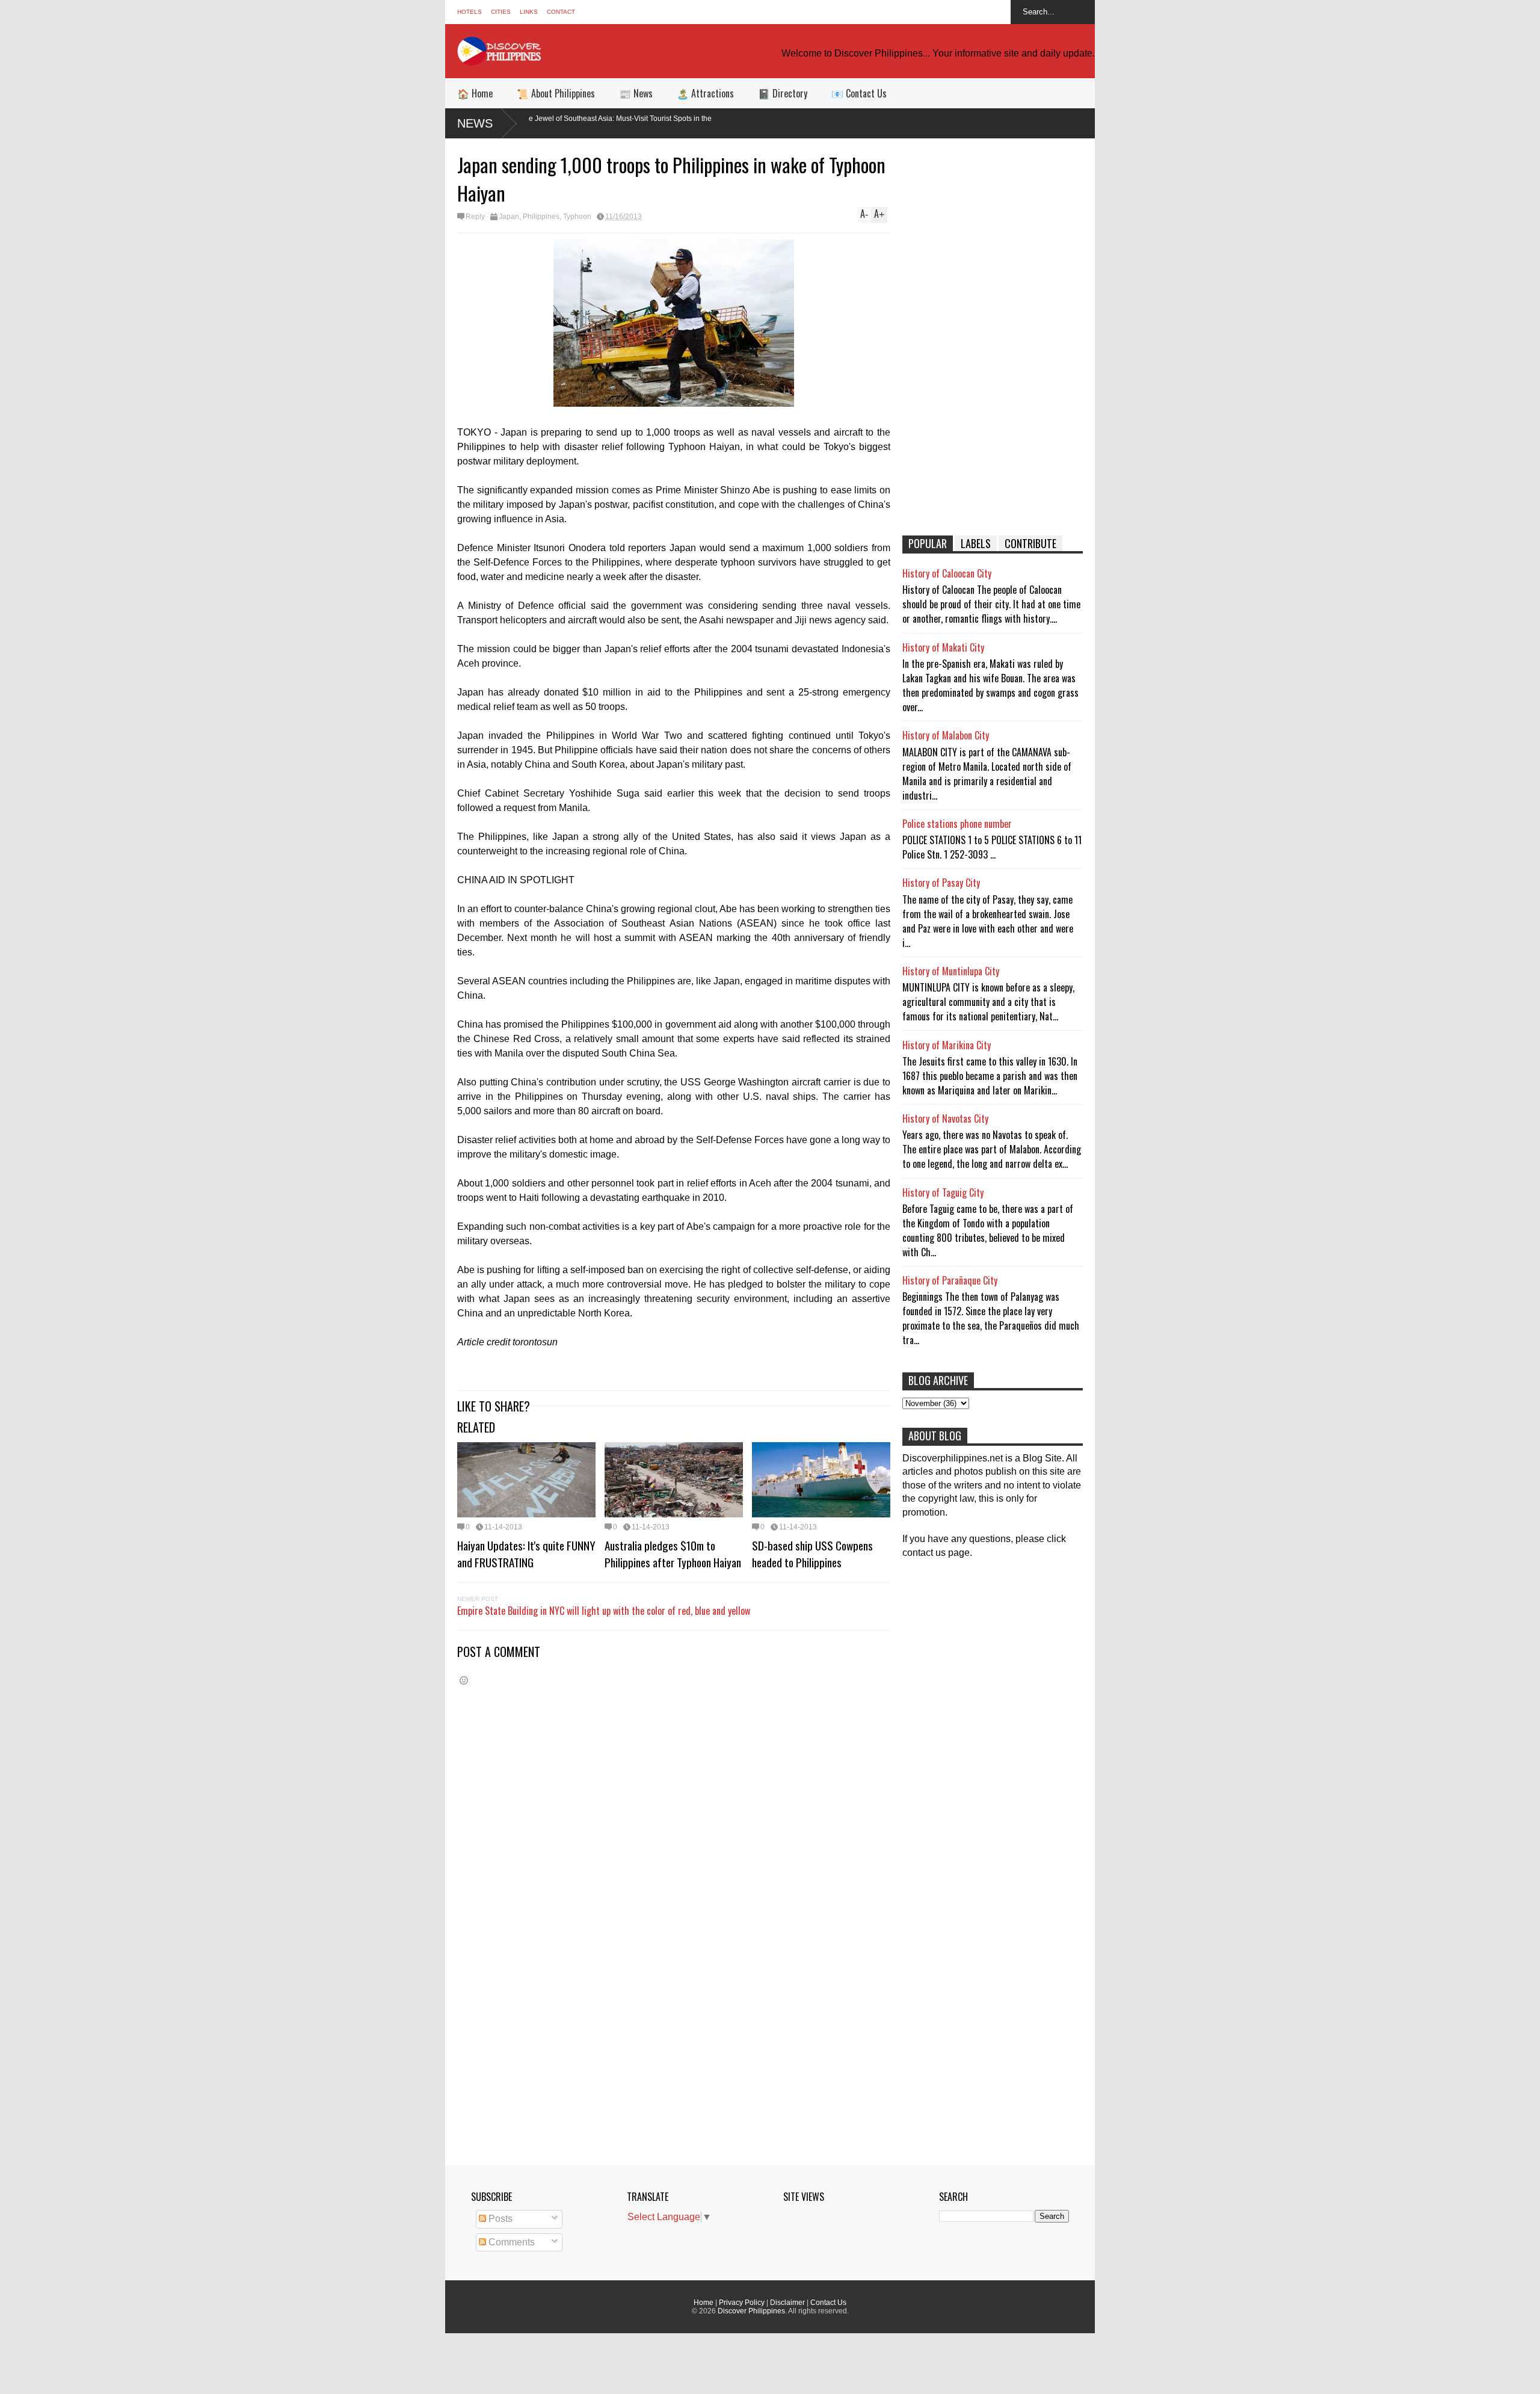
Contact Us (828, 2303)
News (475, 123)
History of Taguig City (943, 1192)
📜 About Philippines (556, 93)
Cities (501, 12)
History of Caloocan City (947, 573)
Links (529, 12)
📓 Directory (783, 93)
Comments (510, 2242)
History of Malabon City (946, 735)
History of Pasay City (941, 883)
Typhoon (577, 217)
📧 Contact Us (859, 93)
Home (704, 2303)
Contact (561, 12)
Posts (499, 2219)
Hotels (470, 12)
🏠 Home (475, 93)
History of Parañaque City (950, 1280)
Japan (509, 217)
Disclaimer (787, 2303)
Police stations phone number (957, 824)
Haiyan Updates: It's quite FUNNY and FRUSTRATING (526, 1553)
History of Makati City (943, 647)
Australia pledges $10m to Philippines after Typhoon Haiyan (673, 1553)
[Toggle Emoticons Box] (464, 1680)
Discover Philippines (751, 2311)
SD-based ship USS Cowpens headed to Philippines (812, 1553)
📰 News (636, 93)
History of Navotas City (945, 1118)
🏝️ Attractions (705, 93)
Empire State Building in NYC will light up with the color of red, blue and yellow (604, 1611)
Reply (475, 217)
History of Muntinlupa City (951, 971)
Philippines (541, 217)
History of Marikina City (947, 1045)
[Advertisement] (993, 337)
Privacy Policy (742, 2303)
